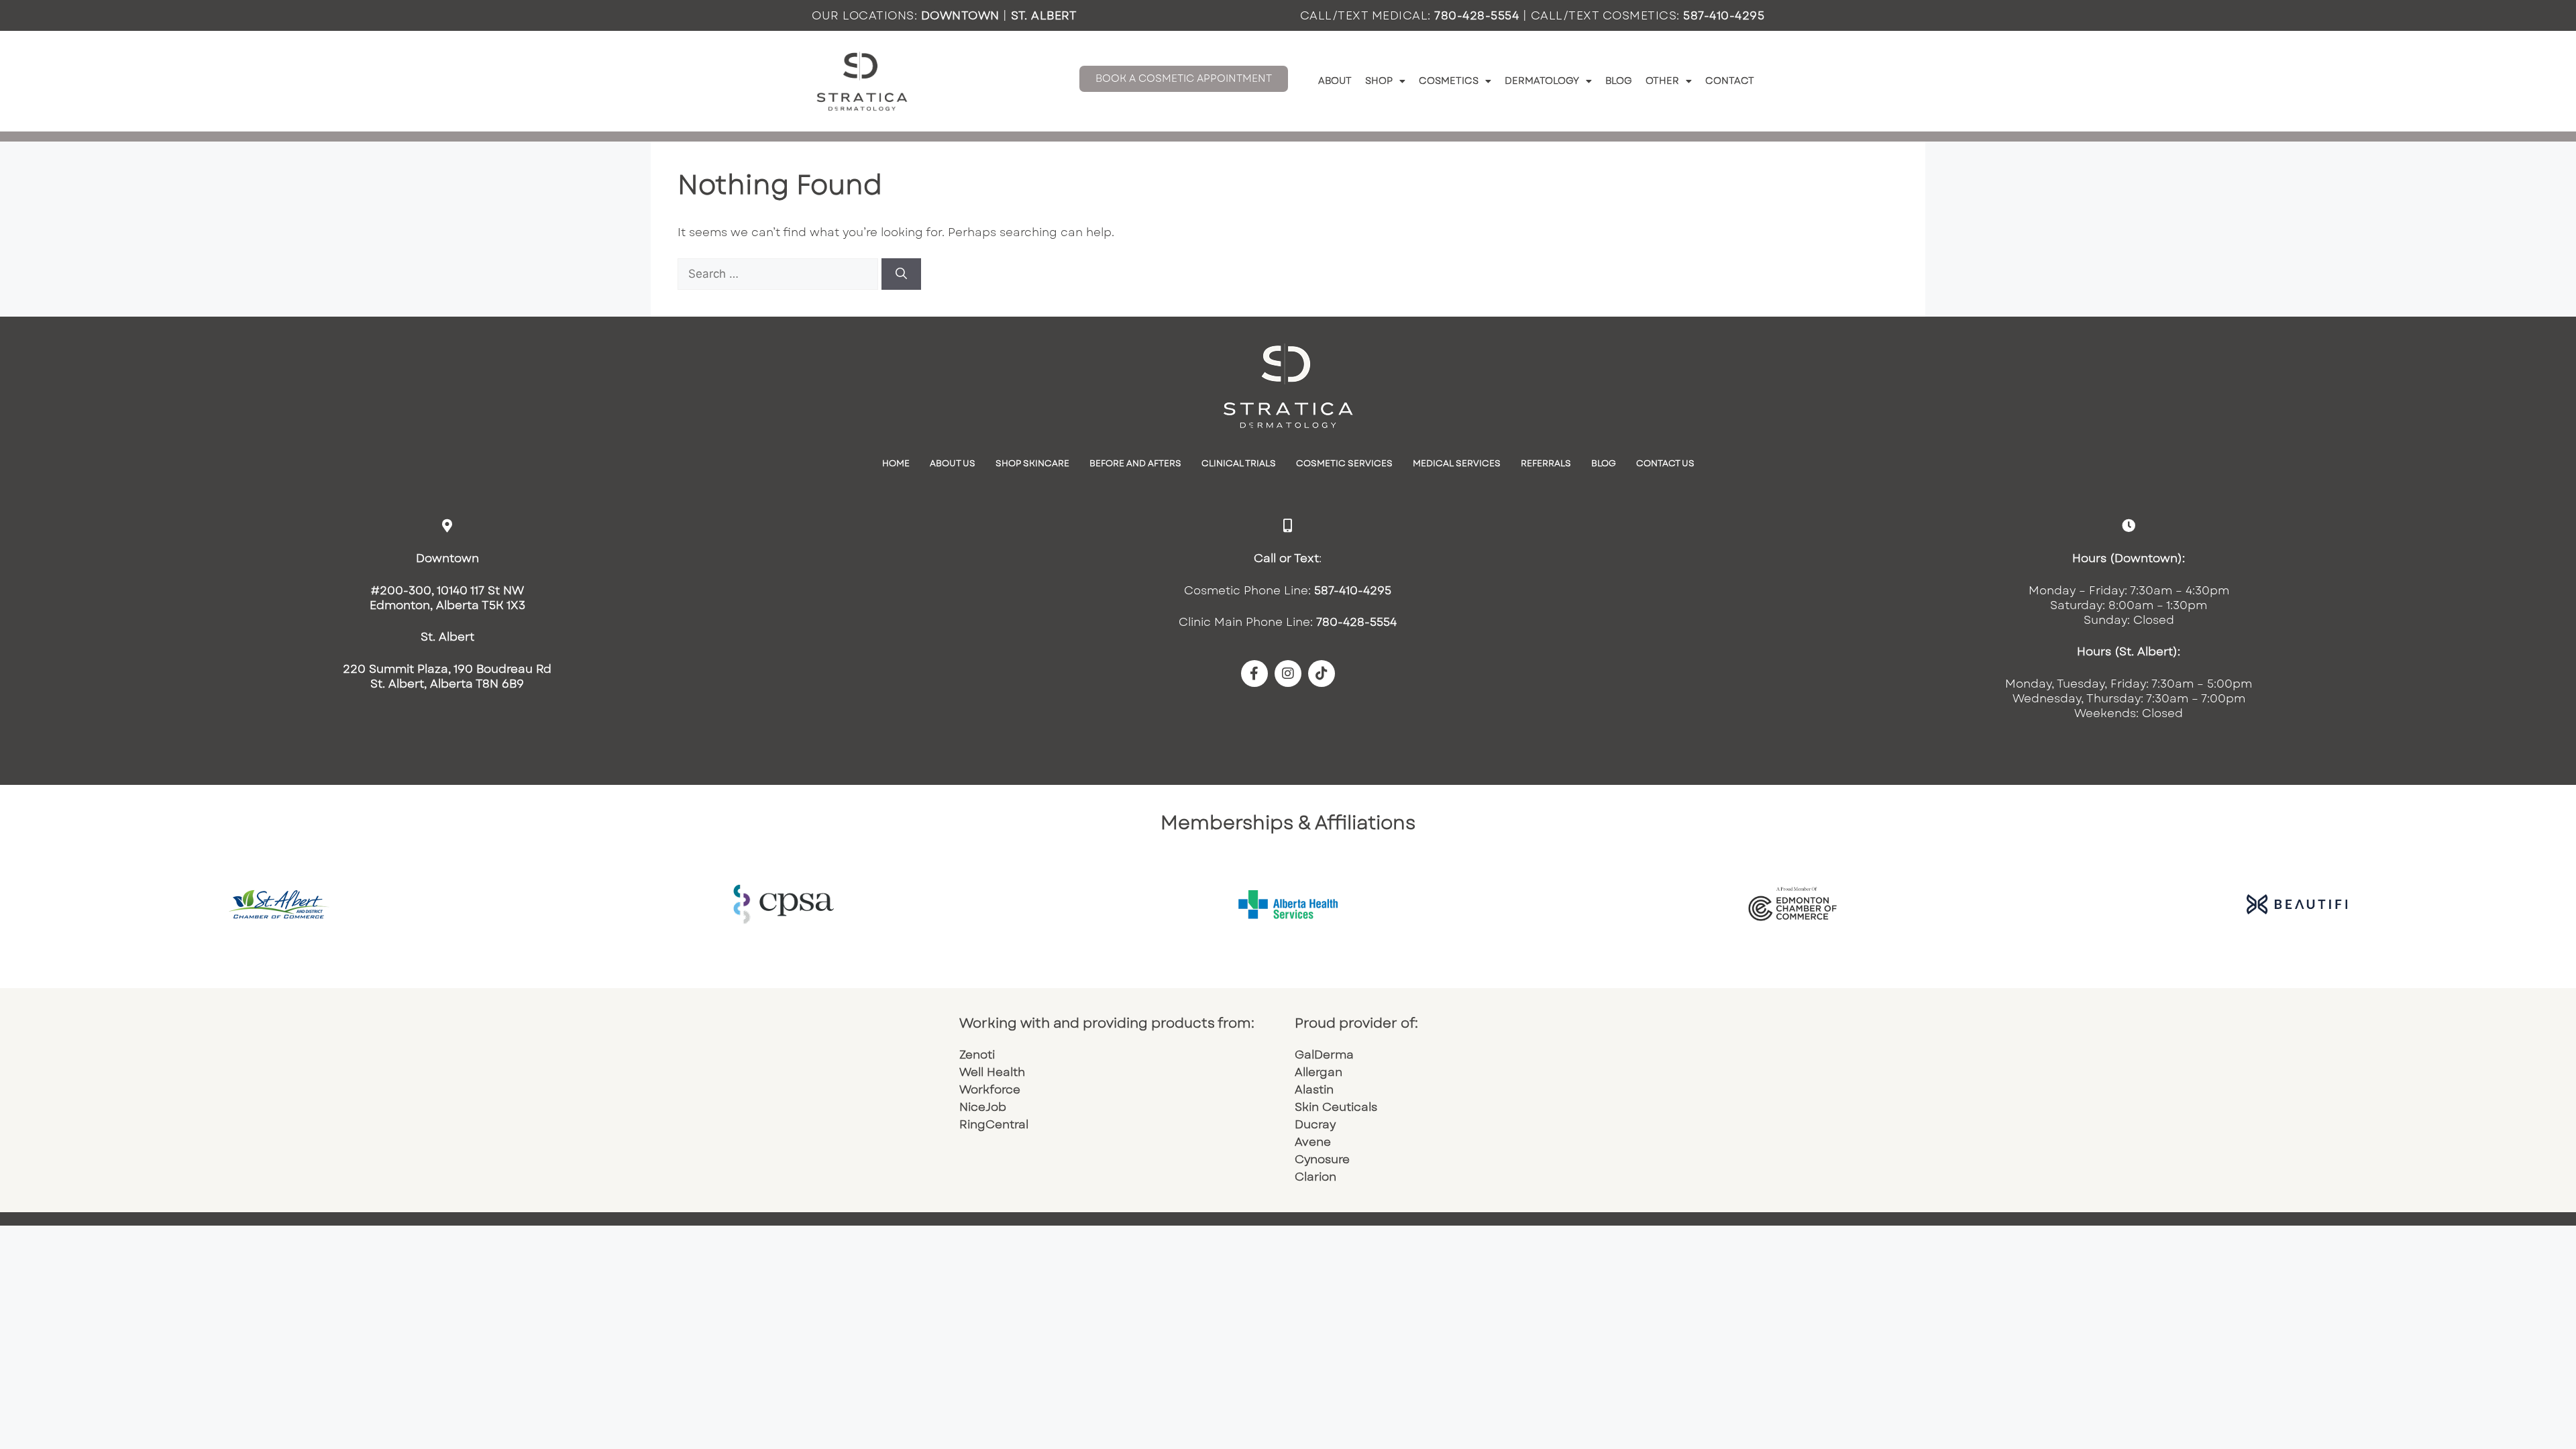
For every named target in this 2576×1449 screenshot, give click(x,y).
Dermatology (1542, 80)
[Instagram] (1288, 674)
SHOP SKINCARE (1032, 463)
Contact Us (1665, 463)
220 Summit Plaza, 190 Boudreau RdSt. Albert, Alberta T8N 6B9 (447, 676)
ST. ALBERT (1044, 15)
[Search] (901, 274)
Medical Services (1457, 463)
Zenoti (977, 1055)
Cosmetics (1449, 80)
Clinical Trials (1239, 463)
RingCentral (994, 1124)
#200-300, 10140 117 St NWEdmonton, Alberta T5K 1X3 (447, 598)
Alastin (1316, 1089)
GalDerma (1324, 1055)
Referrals (1546, 463)
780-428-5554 (1477, 15)
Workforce (990, 1089)
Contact (1730, 80)
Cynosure (1324, 1159)
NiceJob (983, 1107)
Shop (1379, 80)
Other (1662, 80)
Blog (1619, 80)
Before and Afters (1135, 463)
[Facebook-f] (1254, 674)
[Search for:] (780, 274)
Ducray (1315, 1124)
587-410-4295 (1724, 15)
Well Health (992, 1072)
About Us (953, 463)
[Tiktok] (1322, 674)
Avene (1314, 1142)
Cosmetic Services (1344, 463)
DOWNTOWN (960, 15)
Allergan (1320, 1072)
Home (896, 463)
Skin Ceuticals (1338, 1107)
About (1335, 80)
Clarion (1317, 1177)
